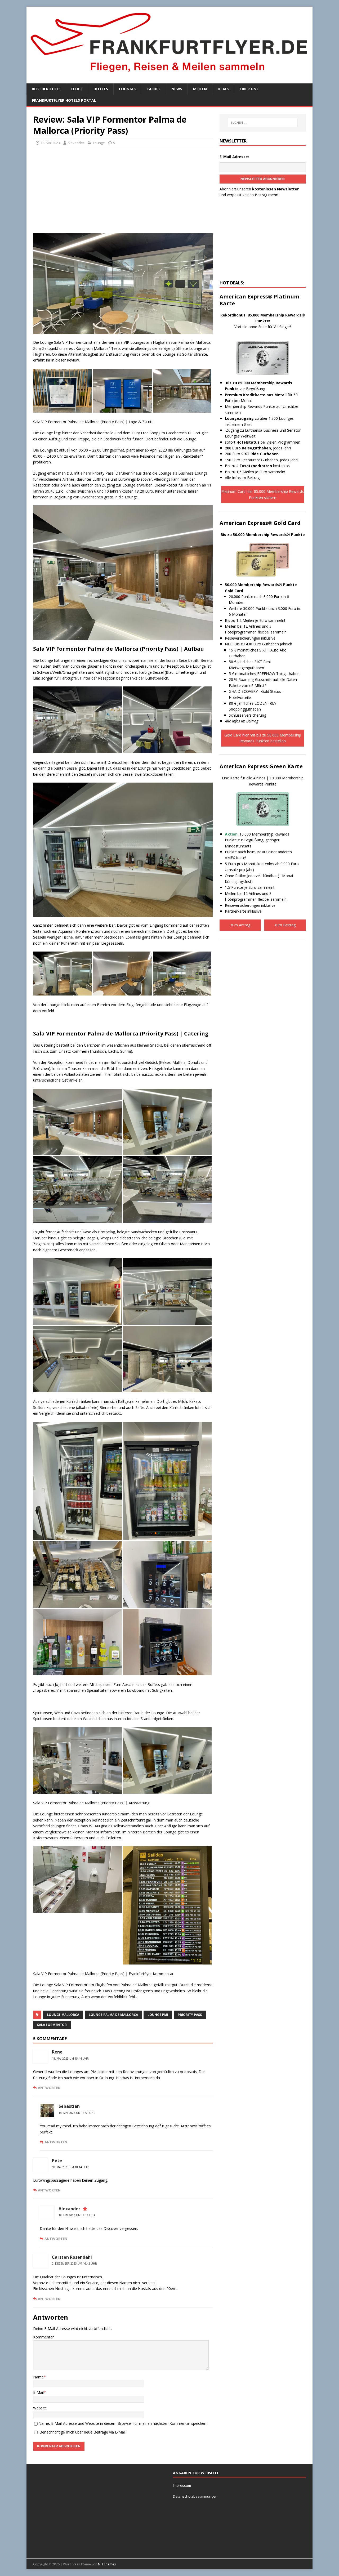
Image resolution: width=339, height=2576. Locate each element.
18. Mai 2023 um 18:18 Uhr (77, 2215)
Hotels (101, 89)
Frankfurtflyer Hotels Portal (64, 100)
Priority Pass (190, 2015)
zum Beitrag (285, 925)
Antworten (49, 2088)
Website (40, 2408)
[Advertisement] (123, 190)
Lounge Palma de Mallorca (113, 2015)
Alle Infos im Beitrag (242, 478)
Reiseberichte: (46, 89)
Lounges (128, 89)
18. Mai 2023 (50, 143)
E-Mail (38, 2392)
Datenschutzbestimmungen (196, 2496)
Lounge (99, 143)
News (177, 89)
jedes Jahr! (258, 448)
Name (38, 2377)
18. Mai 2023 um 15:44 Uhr (70, 2059)
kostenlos (265, 466)
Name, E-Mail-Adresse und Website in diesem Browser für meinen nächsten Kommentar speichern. (123, 2423)
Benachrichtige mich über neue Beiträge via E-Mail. (83, 2432)
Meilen (200, 89)
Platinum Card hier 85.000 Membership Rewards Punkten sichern (263, 494)
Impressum (182, 2485)
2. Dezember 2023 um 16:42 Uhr (74, 2264)
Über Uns (249, 89)
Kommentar (43, 2337)
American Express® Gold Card (260, 523)
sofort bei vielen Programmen (263, 442)
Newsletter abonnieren (263, 179)
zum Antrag (240, 925)
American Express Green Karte (261, 766)
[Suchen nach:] (263, 123)
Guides (154, 89)
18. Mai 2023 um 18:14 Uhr (70, 2167)
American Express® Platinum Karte (259, 300)
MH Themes (107, 2564)
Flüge (77, 89)
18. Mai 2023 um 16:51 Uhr (77, 2113)
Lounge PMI (158, 2015)
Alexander (76, 143)
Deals (224, 89)
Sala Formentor (52, 2025)
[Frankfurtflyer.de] (169, 75)
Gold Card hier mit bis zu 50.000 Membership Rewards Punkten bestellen (263, 738)
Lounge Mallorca (63, 2015)
